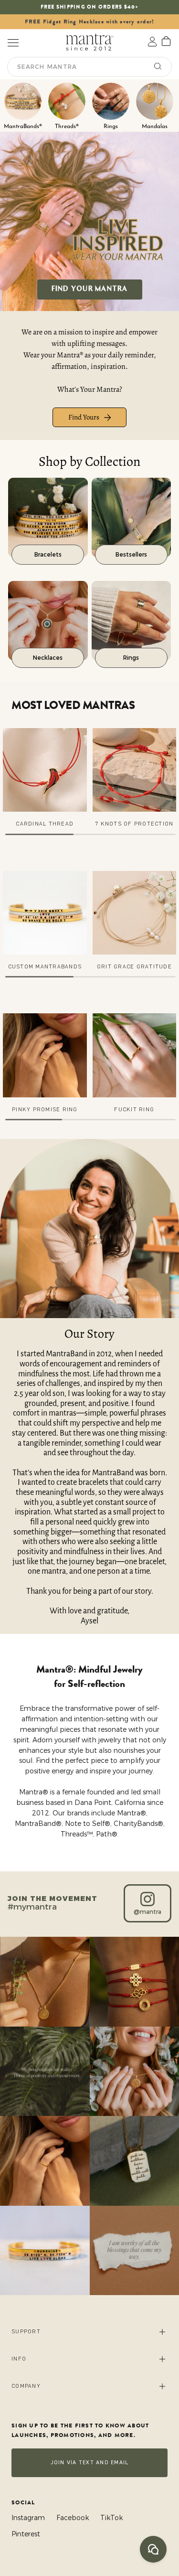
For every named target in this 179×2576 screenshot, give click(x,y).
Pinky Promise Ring (45, 1110)
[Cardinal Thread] (45, 770)
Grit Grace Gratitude (134, 967)
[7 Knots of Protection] (135, 770)
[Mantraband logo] (90, 42)
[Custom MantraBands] (45, 913)
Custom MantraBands (45, 967)
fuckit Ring (134, 1110)
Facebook (73, 2518)
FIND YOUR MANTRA (90, 289)
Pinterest (26, 2534)
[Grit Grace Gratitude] (135, 913)
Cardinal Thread (45, 824)
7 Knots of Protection (134, 824)
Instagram (28, 2518)
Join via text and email (90, 2463)
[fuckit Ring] (135, 1055)
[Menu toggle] (13, 42)
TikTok (111, 2518)
